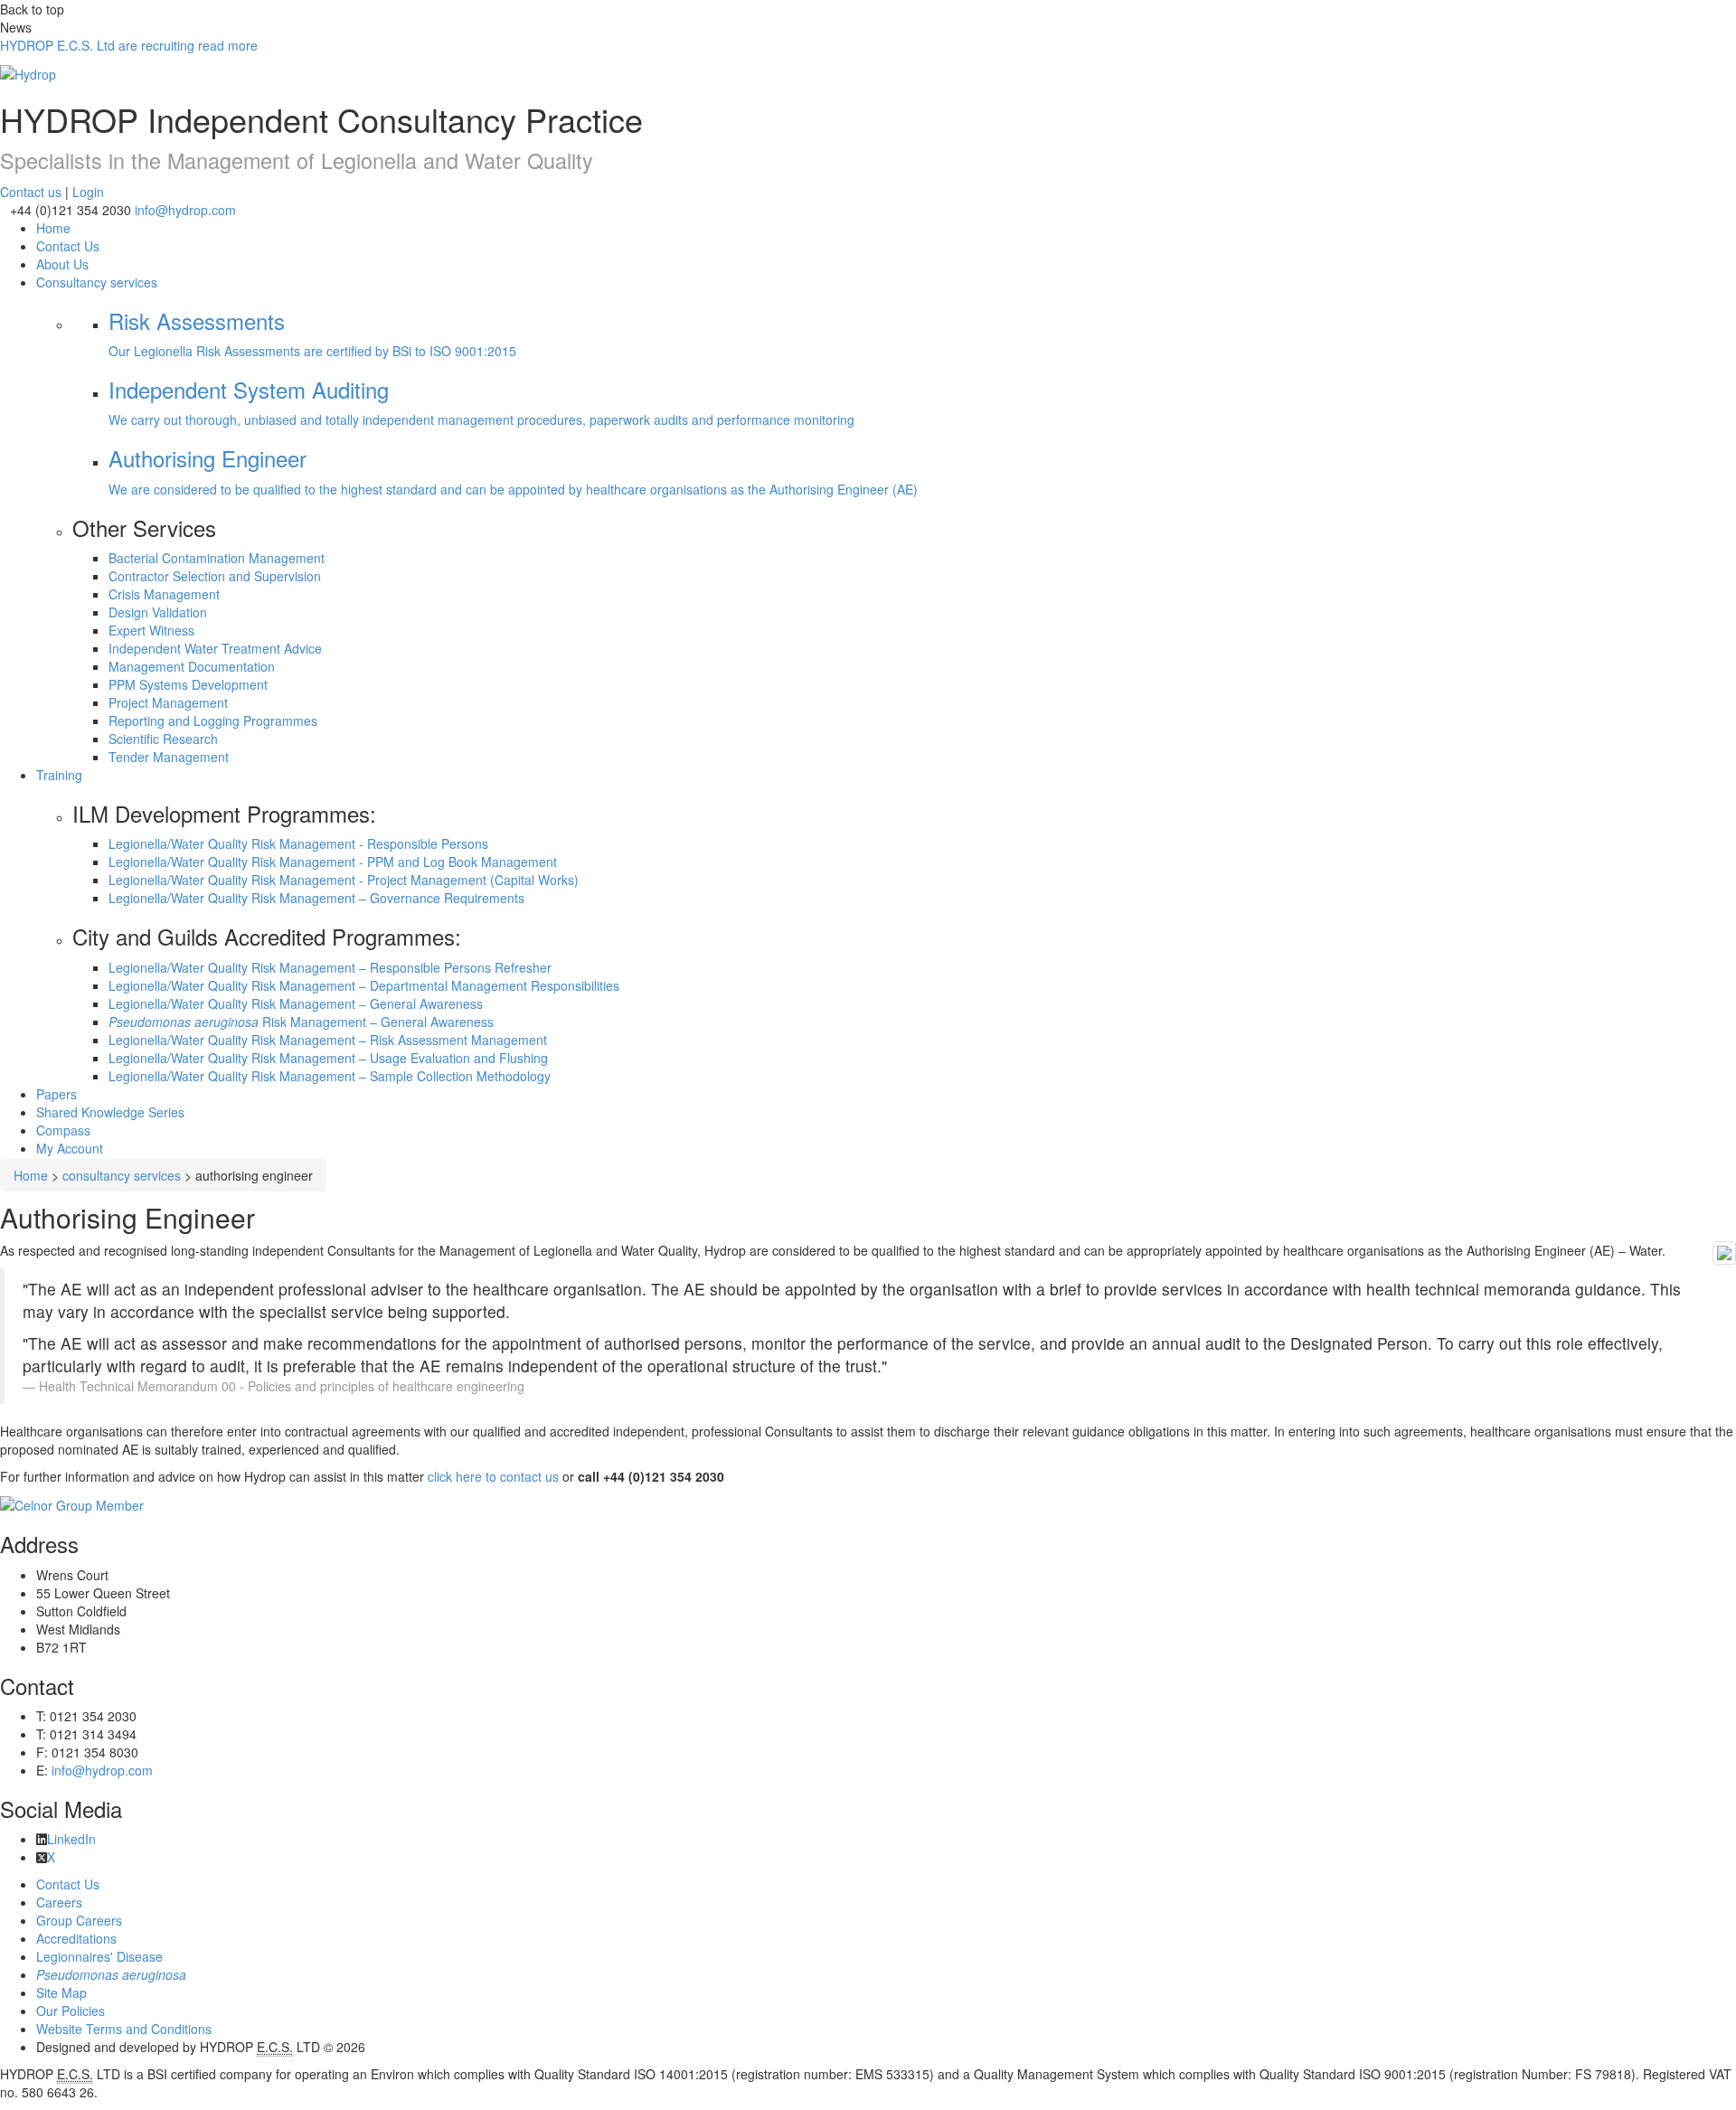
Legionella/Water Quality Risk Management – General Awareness (296, 1003)
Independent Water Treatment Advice (215, 648)
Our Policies (71, 2011)
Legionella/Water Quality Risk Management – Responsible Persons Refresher (330, 967)
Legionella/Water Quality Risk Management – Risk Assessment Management (328, 1040)
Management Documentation (192, 666)
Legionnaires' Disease (99, 1956)
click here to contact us (493, 1476)
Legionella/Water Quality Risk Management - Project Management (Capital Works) (344, 880)
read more (129, 45)
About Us (62, 264)
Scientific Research (163, 739)
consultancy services (122, 1175)
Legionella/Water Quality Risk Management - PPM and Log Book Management (333, 862)
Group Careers (79, 1920)
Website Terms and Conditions (124, 2029)
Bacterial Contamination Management (217, 558)
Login (88, 192)
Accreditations (76, 1938)
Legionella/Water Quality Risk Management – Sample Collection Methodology (330, 1076)
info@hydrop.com (185, 210)
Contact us (31, 192)
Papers (57, 1094)
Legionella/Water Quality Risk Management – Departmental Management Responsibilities (364, 985)
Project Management (168, 702)
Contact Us (68, 246)
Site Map (61, 1992)
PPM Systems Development (188, 684)
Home (31, 1175)
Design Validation (158, 612)
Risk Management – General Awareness (301, 1022)
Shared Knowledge (110, 1112)
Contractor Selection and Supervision (215, 576)
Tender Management (169, 757)
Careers (59, 1902)
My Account (70, 1148)
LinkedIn (71, 1839)
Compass (63, 1130)
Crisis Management (164, 594)
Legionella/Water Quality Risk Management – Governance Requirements (316, 898)
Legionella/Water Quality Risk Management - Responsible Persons (298, 843)
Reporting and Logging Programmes (213, 721)
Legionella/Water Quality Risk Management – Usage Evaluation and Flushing (328, 1058)
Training (59, 775)
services (97, 282)
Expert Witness (151, 630)
